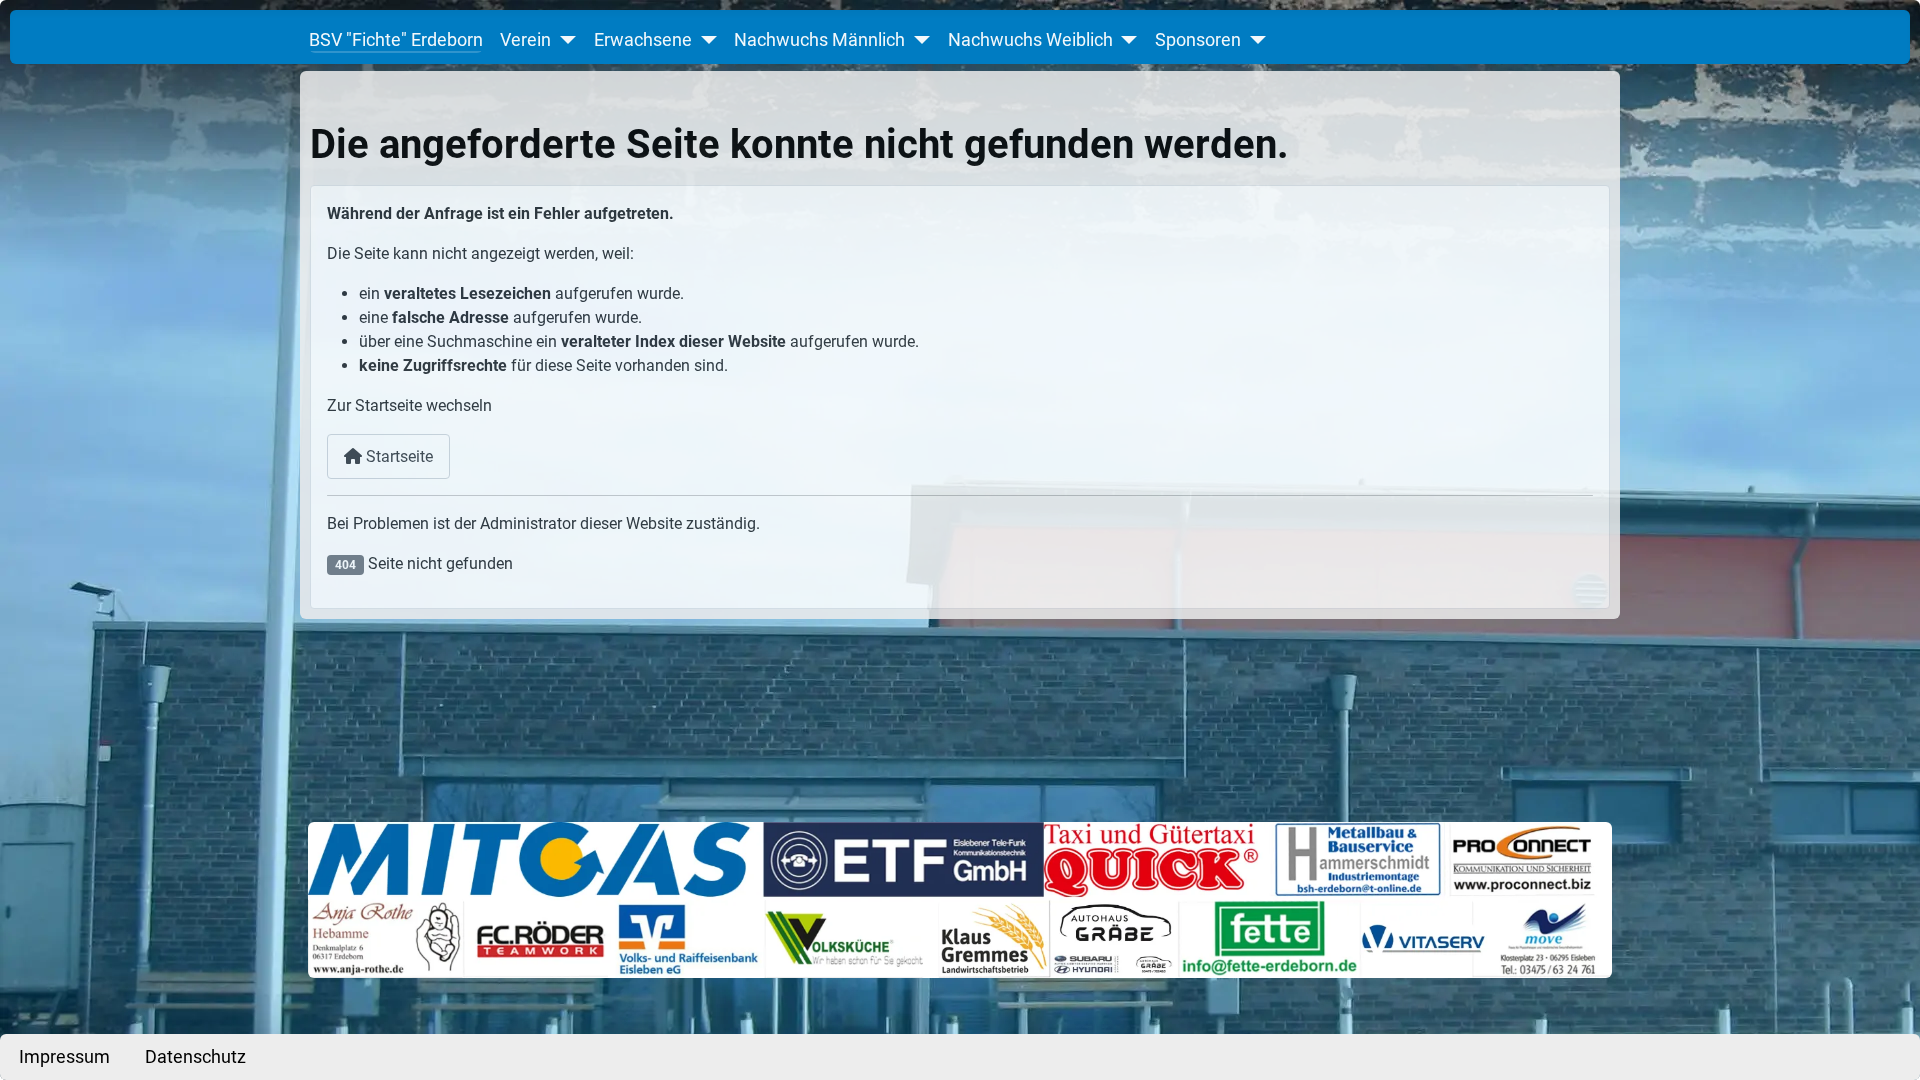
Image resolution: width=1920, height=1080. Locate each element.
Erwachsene (643, 40)
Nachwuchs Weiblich (1030, 40)
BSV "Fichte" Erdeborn (396, 40)
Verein (525, 40)
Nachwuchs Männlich (819, 40)
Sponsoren (1198, 40)
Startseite (397, 456)
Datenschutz (195, 1057)
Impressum (64, 1057)
